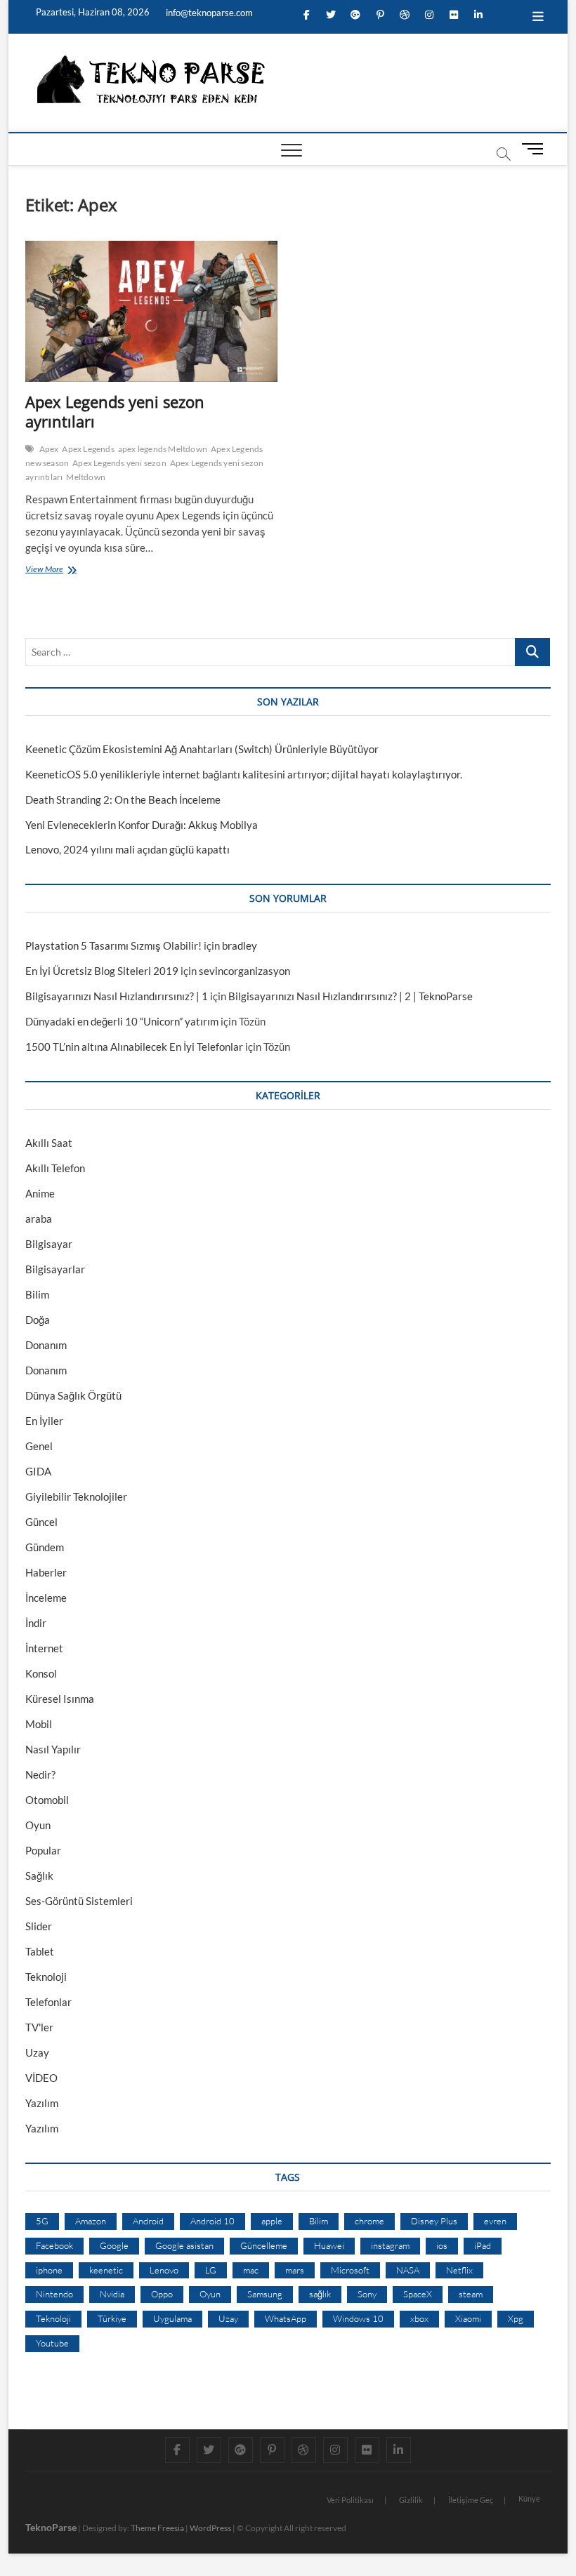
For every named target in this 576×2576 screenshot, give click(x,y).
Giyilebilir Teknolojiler (76, 1496)
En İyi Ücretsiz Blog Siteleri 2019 (102, 971)
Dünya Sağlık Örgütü (73, 1395)
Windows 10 (358, 2318)
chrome (369, 2221)
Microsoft (350, 2270)
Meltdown (86, 477)
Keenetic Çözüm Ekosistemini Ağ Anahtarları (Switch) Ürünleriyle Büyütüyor (202, 749)
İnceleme (46, 1598)
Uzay (37, 2052)
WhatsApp (286, 2318)
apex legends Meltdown (163, 449)
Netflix (459, 2270)
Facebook (54, 2245)
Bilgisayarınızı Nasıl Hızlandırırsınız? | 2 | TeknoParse (351, 996)
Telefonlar (48, 2002)
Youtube (52, 2343)
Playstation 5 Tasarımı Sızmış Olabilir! (113, 945)
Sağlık (39, 1875)
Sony (367, 2294)
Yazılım (42, 2103)
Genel (39, 1446)
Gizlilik (411, 2500)
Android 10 (212, 2221)
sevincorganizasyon (244, 971)
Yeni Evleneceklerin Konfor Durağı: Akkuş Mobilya (142, 825)
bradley (240, 945)
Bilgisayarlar (55, 1269)
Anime (40, 1193)
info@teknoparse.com (208, 13)
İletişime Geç (471, 2500)
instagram (390, 2245)
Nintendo (54, 2294)
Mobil (39, 1724)
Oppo (162, 2294)
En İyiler (44, 1421)
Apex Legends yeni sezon (119, 463)
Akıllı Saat (49, 1143)
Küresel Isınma (60, 1699)
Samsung (265, 2294)
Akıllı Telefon (55, 1168)
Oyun (38, 1825)
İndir (36, 1623)
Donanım (46, 1345)
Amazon (91, 2221)
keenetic (106, 2270)
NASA (408, 2270)
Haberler (46, 1572)
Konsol (41, 1673)
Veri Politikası (350, 2500)
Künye (529, 2498)
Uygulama (172, 2318)
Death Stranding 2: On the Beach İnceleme (123, 799)
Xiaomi (468, 2318)
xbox (419, 2318)
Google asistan (184, 2245)
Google (114, 2245)
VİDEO (41, 2078)
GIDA (38, 1471)
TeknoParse (51, 2527)
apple (272, 2221)
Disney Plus (434, 2221)
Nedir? (40, 1774)
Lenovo (164, 2270)
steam (471, 2294)
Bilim (37, 1294)
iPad (483, 2245)
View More (47, 571)
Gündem (45, 1547)
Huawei (329, 2245)
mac (251, 2270)
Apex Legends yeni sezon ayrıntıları (115, 411)
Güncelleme (264, 2245)
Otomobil (47, 1800)
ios (442, 2245)
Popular (43, 1850)
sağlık (320, 2294)
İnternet (44, 1648)
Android (148, 2221)
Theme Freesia (157, 2528)
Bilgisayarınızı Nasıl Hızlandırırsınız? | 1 (117, 996)
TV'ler (39, 2027)
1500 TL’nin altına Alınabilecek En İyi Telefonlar (134, 1047)
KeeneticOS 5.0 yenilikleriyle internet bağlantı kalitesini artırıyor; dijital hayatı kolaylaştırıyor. (244, 774)
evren (495, 2221)
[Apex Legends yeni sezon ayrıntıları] (151, 312)
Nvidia (112, 2294)
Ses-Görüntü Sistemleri (79, 1901)
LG (211, 2270)
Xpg (516, 2318)
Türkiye (112, 2318)
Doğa (38, 1320)
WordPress (210, 2528)
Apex (49, 449)
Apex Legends (88, 449)
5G (42, 2221)
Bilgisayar (49, 1244)
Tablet (40, 1951)
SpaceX (418, 2294)
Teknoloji (46, 1977)
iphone (49, 2270)
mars (295, 2270)
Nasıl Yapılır (53, 1749)
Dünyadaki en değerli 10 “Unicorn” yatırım (122, 1021)
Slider (39, 1926)
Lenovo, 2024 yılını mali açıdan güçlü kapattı (127, 849)
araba (39, 1219)
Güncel (41, 1522)
